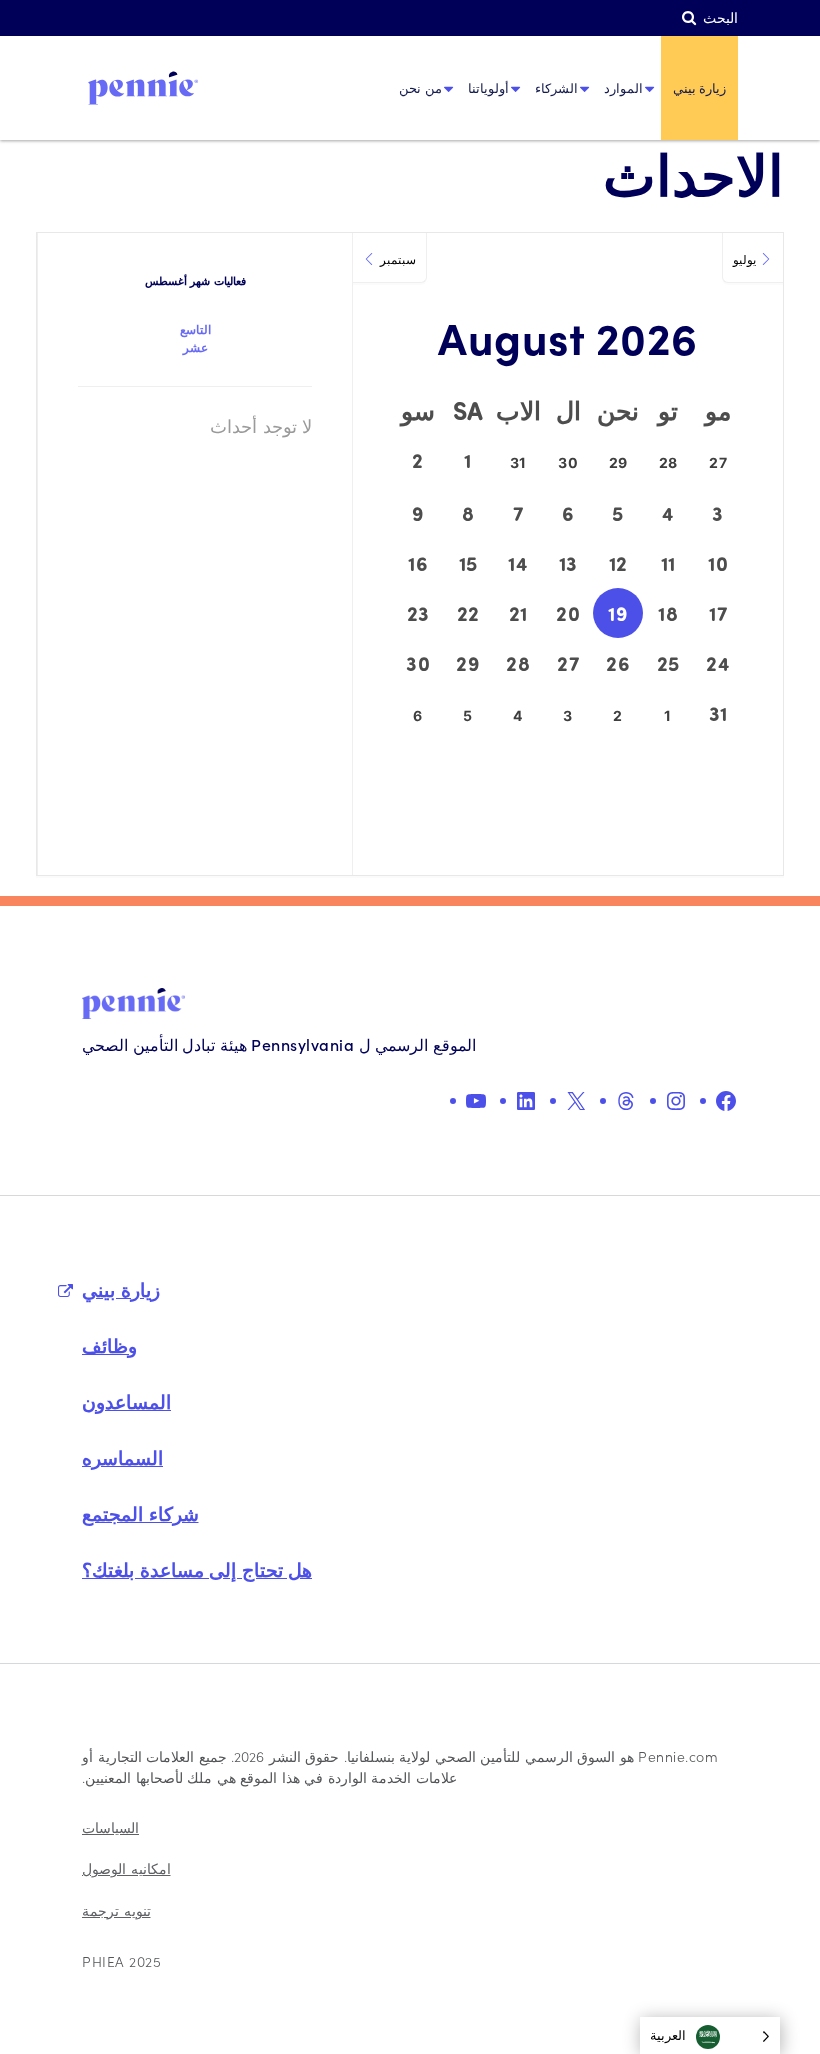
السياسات (110, 1827)
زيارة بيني (700, 87)
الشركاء (556, 87)
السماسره (122, 1457)
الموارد (623, 87)
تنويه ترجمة (116, 1910)
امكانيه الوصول (126, 1868)
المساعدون (126, 1401)
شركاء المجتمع (140, 1513)
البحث (720, 17)
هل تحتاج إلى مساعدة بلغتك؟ (197, 1569)
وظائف (109, 1345)
